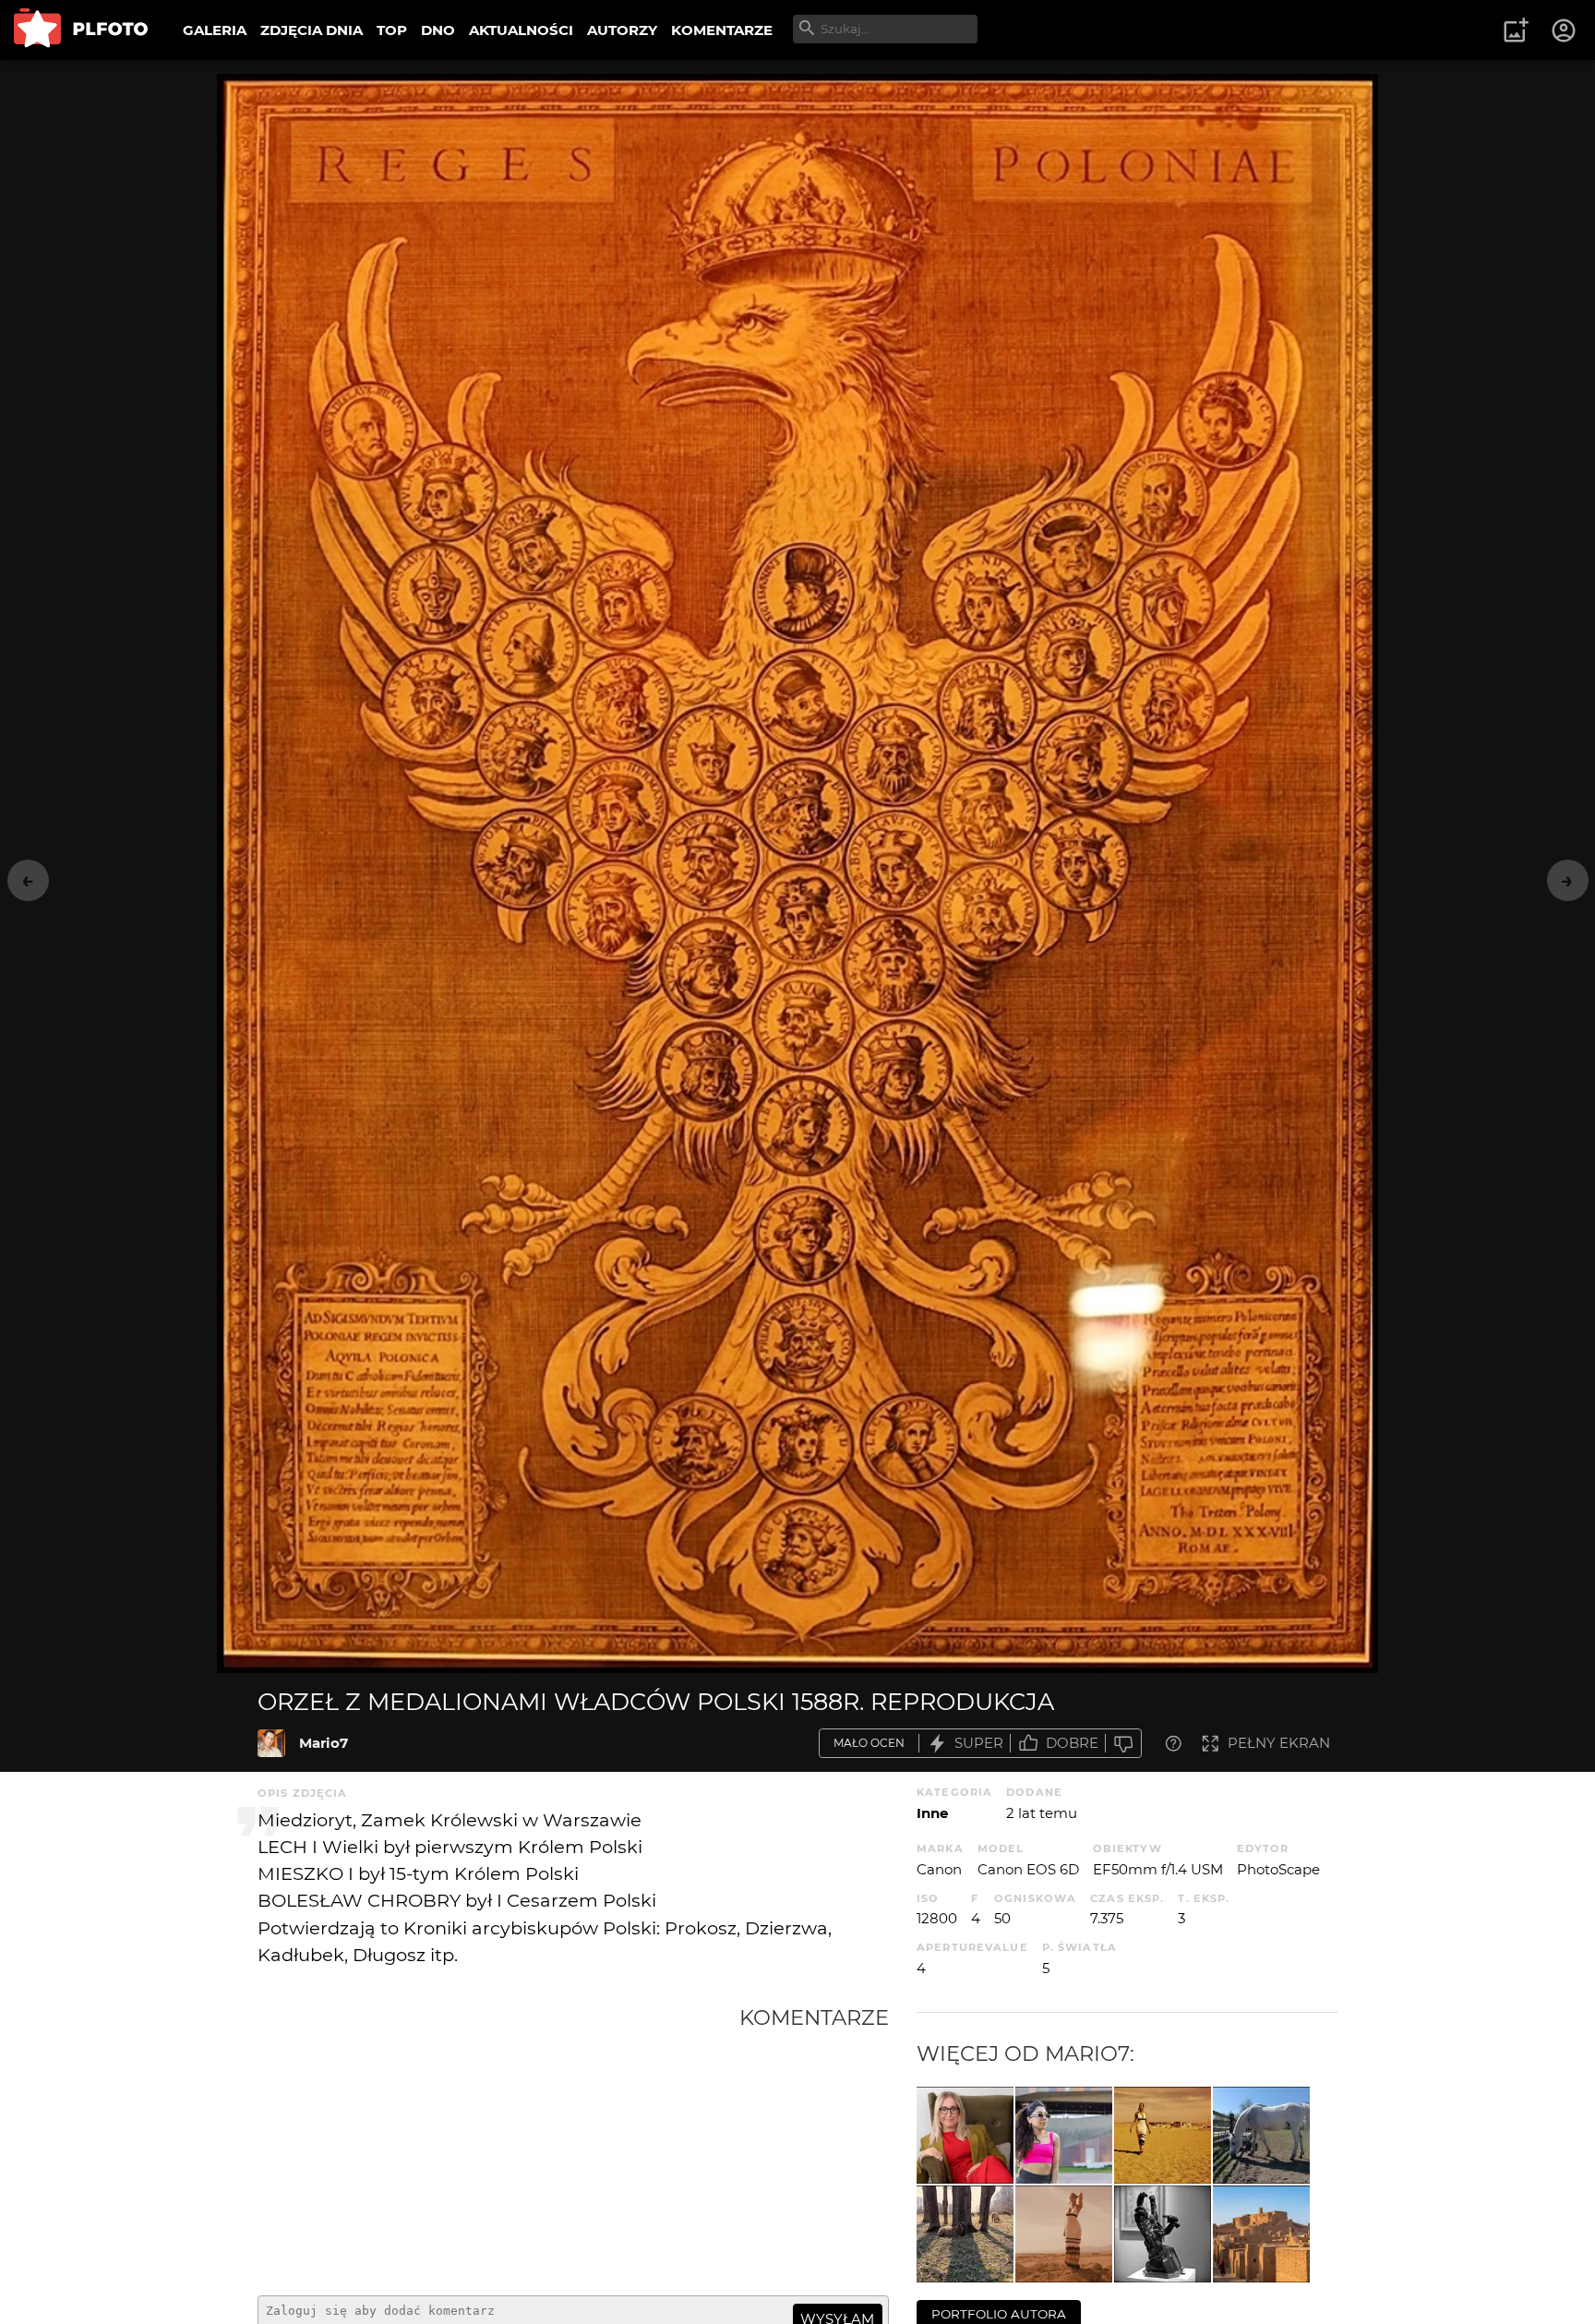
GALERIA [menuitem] (215, 30)
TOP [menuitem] (392, 30)
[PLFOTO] (81, 30)
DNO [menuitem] (438, 30)
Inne (932, 1813)
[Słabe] (1123, 1744)
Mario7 (324, 1743)
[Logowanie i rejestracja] (1565, 30)
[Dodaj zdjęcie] (1516, 30)
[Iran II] (1261, 2234)
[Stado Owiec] (965, 2234)
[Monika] (965, 2135)
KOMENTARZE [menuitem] (722, 30)
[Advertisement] (498, 2143)
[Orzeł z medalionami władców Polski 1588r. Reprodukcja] (271, 1743)
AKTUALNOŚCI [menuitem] (521, 30)
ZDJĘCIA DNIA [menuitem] (312, 30)
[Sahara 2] (1064, 2234)
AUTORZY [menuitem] (622, 30)
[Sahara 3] (1163, 2135)
